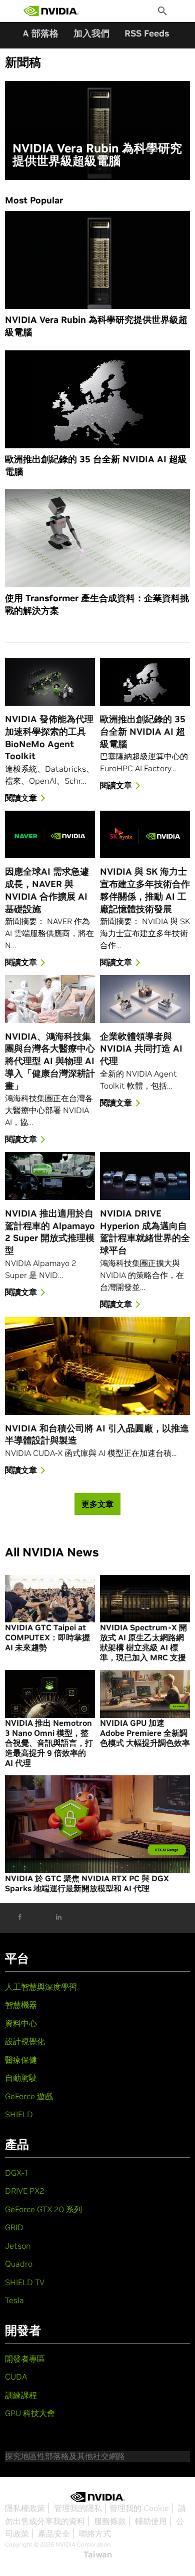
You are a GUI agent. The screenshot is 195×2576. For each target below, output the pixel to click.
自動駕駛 (21, 2078)
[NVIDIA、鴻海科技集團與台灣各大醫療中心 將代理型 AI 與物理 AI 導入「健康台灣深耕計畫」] (50, 999)
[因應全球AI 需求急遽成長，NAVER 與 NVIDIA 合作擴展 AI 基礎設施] (50, 834)
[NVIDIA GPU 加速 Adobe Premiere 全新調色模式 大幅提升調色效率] (145, 1694)
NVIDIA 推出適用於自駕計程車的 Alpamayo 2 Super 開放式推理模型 (50, 1232)
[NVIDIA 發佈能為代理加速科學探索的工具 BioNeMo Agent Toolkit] (50, 682)
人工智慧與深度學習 (41, 1987)
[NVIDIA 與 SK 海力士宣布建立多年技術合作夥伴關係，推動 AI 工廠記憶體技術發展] (145, 834)
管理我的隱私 (78, 2508)
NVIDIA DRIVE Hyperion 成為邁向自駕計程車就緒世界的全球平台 (145, 1232)
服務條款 (110, 2521)
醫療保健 (21, 2060)
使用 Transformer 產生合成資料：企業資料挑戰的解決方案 (97, 604)
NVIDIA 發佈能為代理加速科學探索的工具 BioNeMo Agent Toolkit (49, 737)
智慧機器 (21, 2005)
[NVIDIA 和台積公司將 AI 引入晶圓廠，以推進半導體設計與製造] (97, 1366)
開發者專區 (25, 2359)
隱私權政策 (25, 2508)
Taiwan (98, 2555)
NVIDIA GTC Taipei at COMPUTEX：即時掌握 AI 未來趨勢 (47, 1637)
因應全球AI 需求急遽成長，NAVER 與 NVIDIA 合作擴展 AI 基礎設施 (47, 890)
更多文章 (97, 1504)
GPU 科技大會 (30, 2413)
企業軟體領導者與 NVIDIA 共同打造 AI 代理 (141, 1049)
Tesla (14, 2300)
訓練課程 (21, 2395)
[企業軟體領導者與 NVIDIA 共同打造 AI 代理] (145, 999)
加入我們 (91, 33)
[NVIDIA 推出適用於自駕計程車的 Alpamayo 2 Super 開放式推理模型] (50, 1176)
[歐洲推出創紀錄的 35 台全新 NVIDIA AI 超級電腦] (97, 399)
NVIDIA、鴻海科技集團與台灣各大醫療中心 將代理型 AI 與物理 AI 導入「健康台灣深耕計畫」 (50, 1061)
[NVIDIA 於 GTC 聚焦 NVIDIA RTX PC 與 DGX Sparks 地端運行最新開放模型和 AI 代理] (97, 1824)
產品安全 (54, 2534)
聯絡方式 (95, 2534)
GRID (14, 2227)
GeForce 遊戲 (29, 2096)
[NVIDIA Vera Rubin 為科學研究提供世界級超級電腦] (97, 130)
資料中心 (21, 2023)
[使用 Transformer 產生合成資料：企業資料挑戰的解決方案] (97, 538)
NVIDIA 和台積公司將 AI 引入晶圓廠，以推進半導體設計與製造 (97, 1434)
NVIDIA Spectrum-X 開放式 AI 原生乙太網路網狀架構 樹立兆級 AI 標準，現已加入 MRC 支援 (143, 1642)
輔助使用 (151, 2521)
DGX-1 (17, 2173)
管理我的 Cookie (139, 2508)
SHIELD (19, 2114)
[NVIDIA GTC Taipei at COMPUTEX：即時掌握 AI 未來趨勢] (50, 1599)
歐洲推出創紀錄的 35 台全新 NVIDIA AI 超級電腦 (96, 465)
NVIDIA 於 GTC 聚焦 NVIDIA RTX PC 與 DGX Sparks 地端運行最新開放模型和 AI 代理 (87, 1883)
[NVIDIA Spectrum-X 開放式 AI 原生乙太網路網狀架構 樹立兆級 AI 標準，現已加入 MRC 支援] (145, 1599)
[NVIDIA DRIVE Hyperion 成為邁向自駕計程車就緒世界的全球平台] (145, 1176)
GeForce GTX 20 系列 (43, 2209)
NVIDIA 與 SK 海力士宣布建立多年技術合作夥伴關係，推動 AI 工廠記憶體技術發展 (145, 890)
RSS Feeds (147, 33)
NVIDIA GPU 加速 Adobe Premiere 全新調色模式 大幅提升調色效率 (145, 1733)
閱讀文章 (21, 798)
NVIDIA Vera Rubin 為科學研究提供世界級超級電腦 (97, 155)
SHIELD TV (25, 2282)
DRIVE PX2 (25, 2191)
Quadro (19, 2264)
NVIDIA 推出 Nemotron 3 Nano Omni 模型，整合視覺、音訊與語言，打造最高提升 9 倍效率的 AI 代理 (49, 1743)
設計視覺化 (25, 2041)
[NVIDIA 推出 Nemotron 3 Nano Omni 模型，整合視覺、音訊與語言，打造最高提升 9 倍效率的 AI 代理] (50, 1694)
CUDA (16, 2377)
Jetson (18, 2246)
